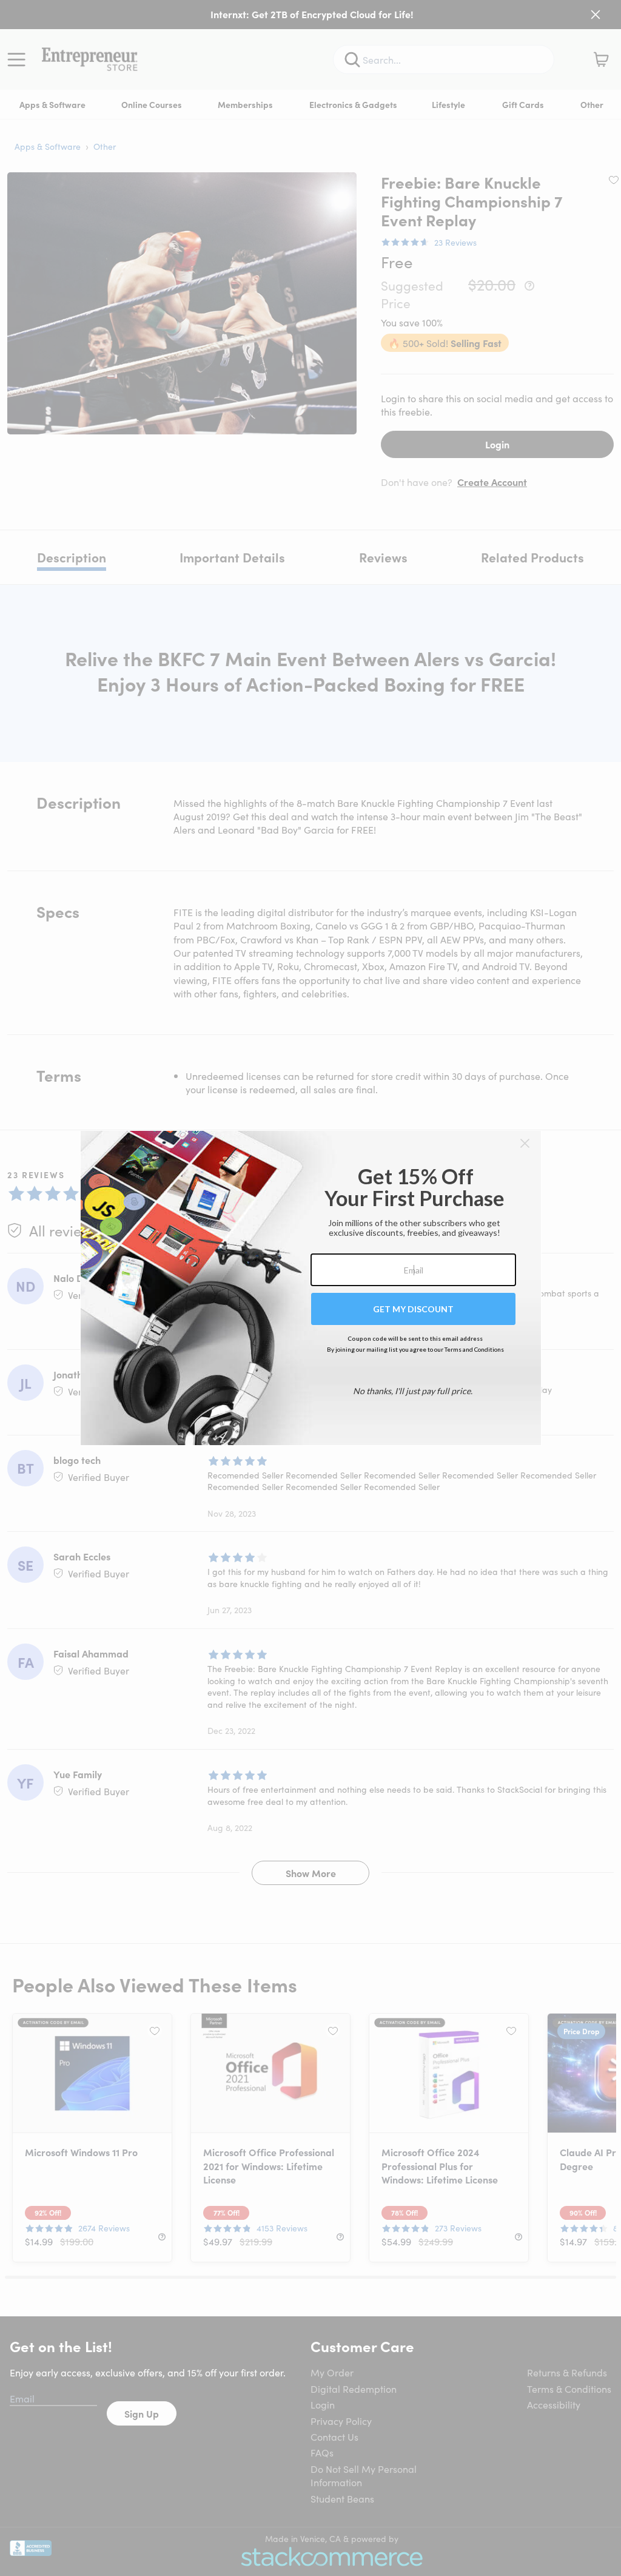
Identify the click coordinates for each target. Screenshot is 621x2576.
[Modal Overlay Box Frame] (311, 1288)
